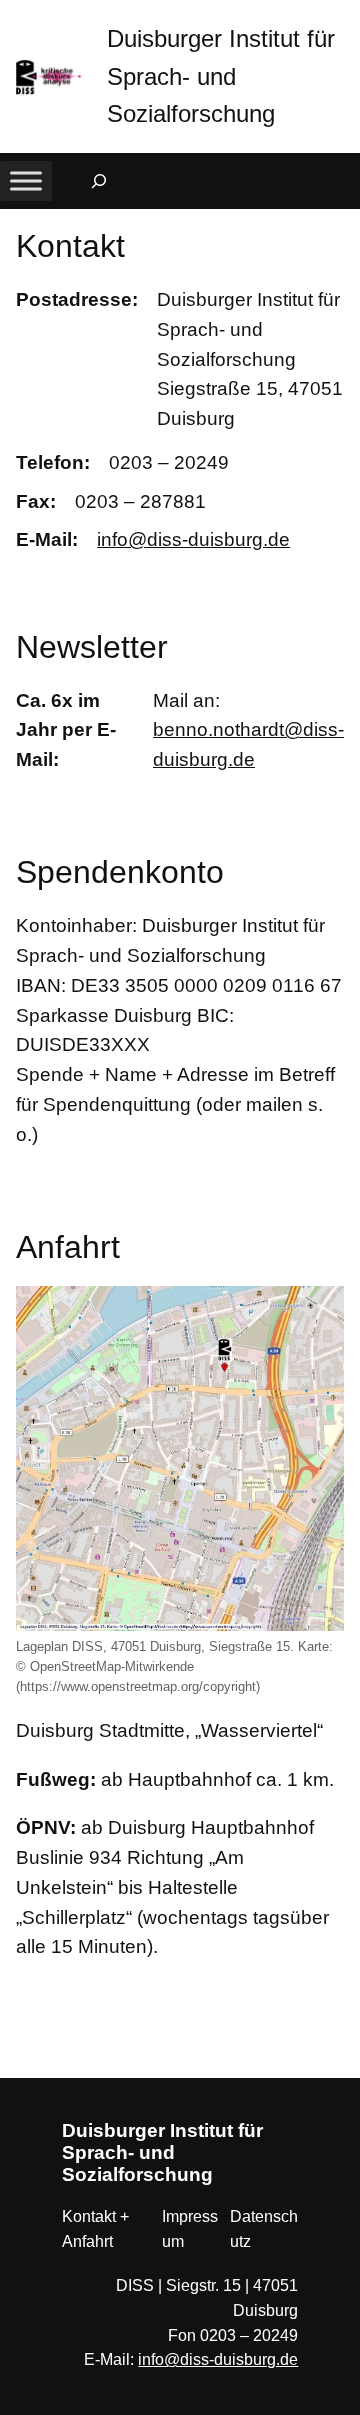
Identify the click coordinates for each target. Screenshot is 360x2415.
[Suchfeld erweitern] (99, 181)
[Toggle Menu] (26, 181)
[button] (345, 19)
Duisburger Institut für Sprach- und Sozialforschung (221, 76)
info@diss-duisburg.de (193, 539)
